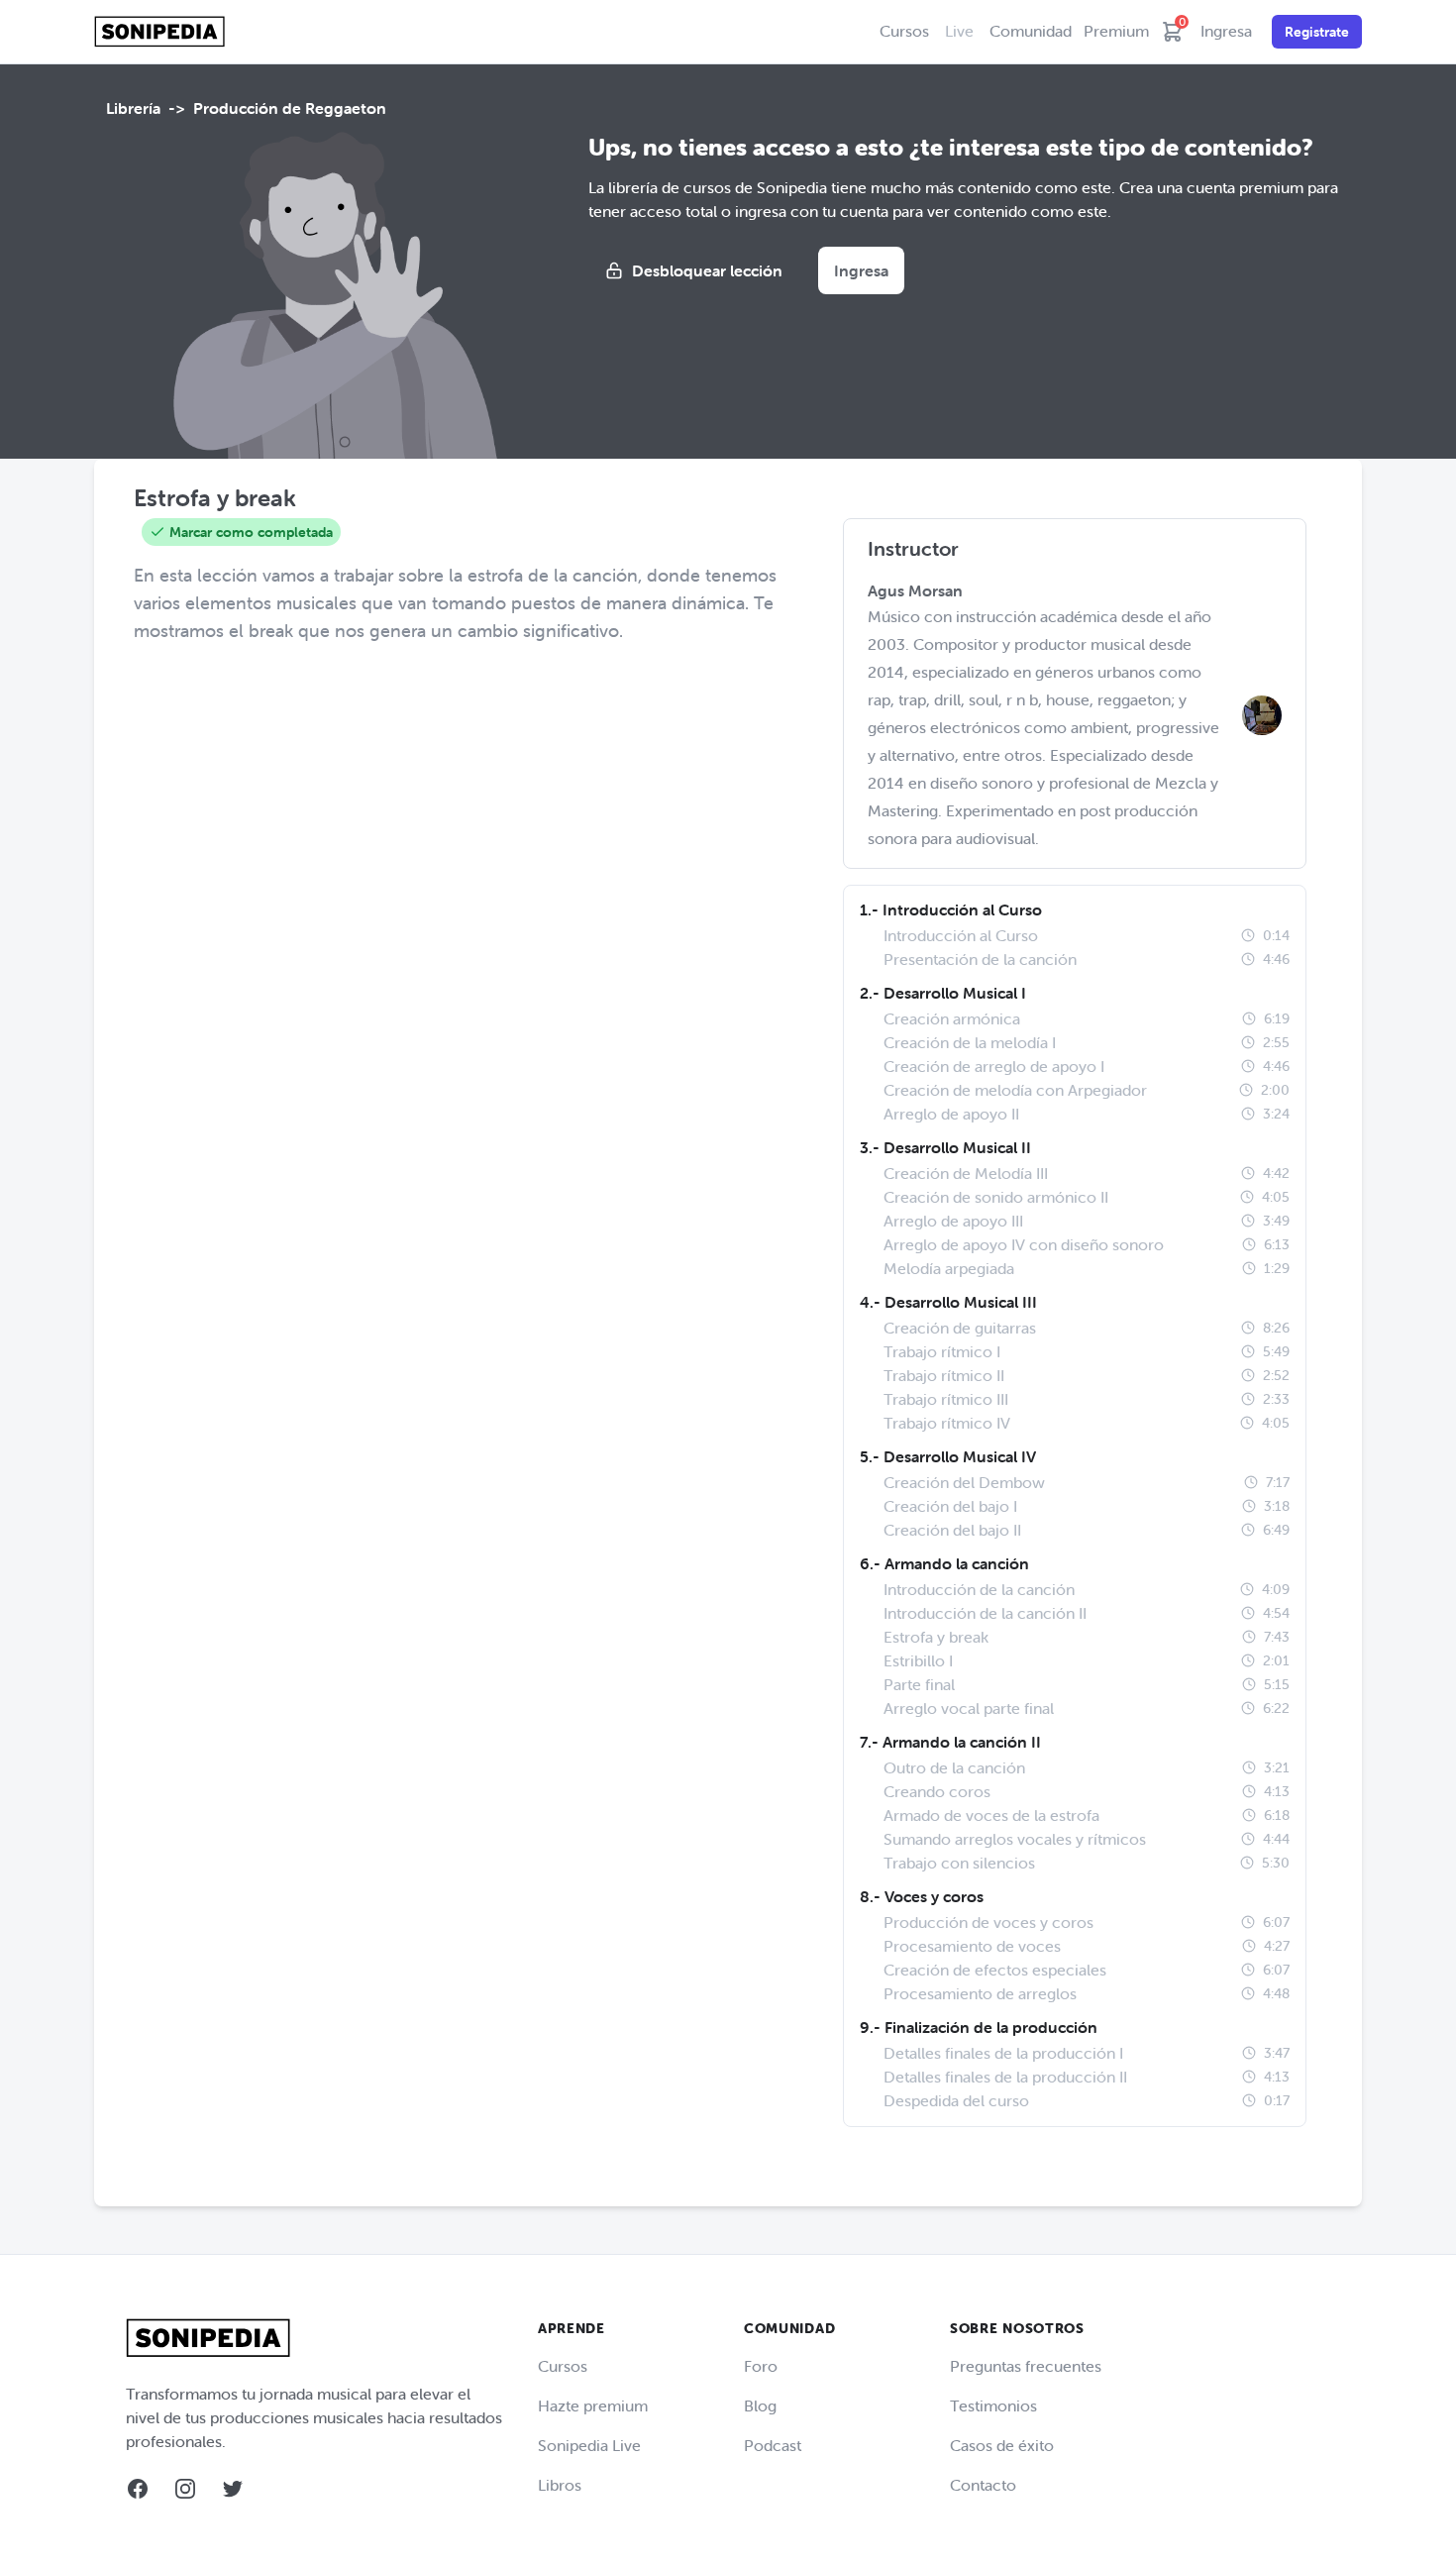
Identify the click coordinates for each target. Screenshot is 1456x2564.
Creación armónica (952, 1018)
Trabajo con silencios (959, 1863)
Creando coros (937, 1791)
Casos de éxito (1002, 2445)
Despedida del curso (956, 2100)
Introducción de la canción (979, 1589)
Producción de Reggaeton (290, 108)
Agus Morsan (915, 590)
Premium (1116, 31)
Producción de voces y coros (988, 1922)
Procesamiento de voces (972, 1946)
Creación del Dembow (964, 1482)
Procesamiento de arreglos (980, 1993)
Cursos (904, 31)
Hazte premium (593, 2405)
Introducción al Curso (961, 935)
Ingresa (1226, 31)
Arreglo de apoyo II (951, 1114)
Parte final (919, 1684)
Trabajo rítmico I (942, 1351)
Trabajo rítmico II (944, 1375)
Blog (760, 2405)
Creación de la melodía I (970, 1042)
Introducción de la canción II (985, 1613)
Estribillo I (918, 1660)
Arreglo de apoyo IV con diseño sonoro (1024, 1244)
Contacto (983, 2485)
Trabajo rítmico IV (947, 1423)
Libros (560, 2485)
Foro (761, 2366)
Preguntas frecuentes (1026, 2366)
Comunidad (1031, 31)
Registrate (1317, 32)
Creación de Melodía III (966, 1173)
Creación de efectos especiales (995, 1970)
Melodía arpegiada (949, 1268)
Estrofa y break (936, 1637)
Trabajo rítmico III (946, 1399)
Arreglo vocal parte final (969, 1708)
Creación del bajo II (952, 1530)
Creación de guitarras (960, 1328)
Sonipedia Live (589, 2445)
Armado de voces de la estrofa (991, 1815)
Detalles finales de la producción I (1003, 2053)
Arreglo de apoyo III (953, 1221)
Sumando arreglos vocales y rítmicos (1015, 1839)
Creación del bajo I (950, 1506)
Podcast (773, 2445)
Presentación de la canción (980, 959)
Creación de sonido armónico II (996, 1197)
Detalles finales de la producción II (1005, 2077)
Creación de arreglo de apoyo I (994, 1066)
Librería (133, 108)
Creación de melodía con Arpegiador (1015, 1090)
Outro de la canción (954, 1767)
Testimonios (993, 2405)
